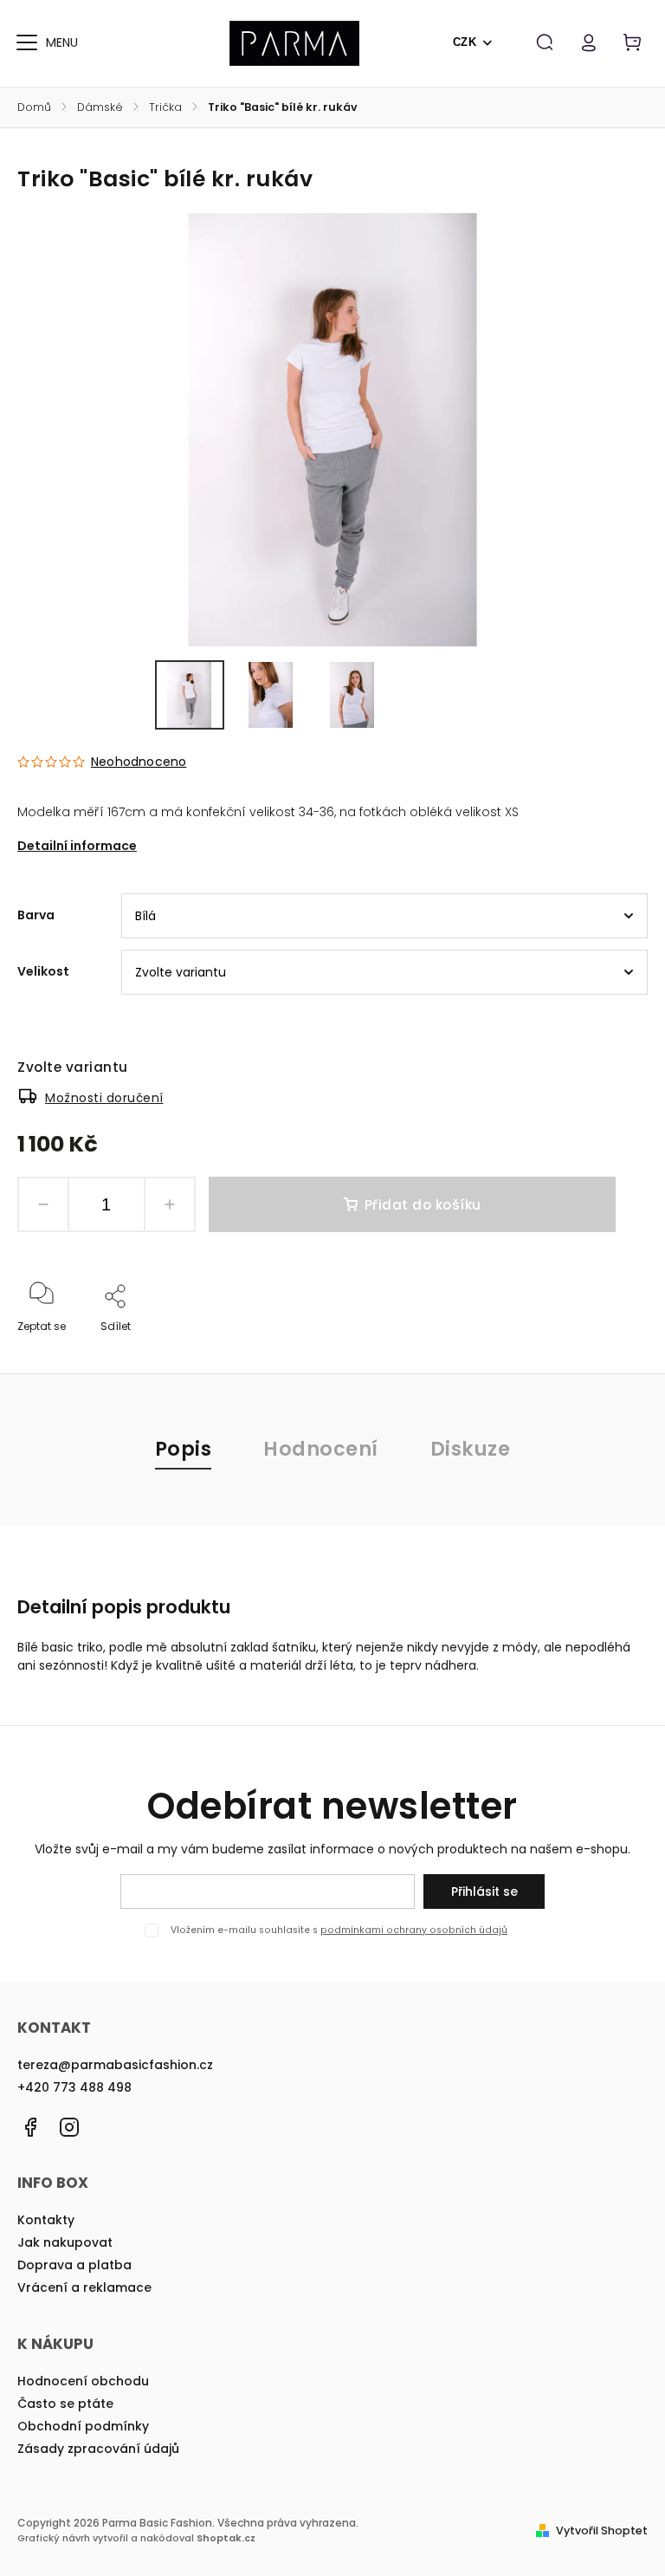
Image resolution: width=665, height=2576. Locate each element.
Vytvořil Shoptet (602, 2531)
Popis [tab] (184, 1449)
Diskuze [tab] (471, 1449)
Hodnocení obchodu (83, 2381)
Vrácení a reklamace (84, 2287)
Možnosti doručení (104, 1098)
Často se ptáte (65, 2404)
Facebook (30, 2127)
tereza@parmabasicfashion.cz (115, 2065)
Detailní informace (77, 846)
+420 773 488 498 (74, 2087)
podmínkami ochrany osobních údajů (414, 1930)
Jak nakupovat (65, 2242)
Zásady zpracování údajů (98, 2449)
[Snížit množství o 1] (43, 1204)
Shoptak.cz (226, 2538)
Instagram (69, 2127)
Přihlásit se (484, 1891)
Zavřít (592, 1350)
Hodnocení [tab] (321, 1449)
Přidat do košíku (423, 1205)
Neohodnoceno (139, 762)
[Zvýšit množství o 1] (170, 1204)
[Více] (27, 42)
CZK (465, 42)
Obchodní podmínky (83, 2426)
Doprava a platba (74, 2265)
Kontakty (46, 2220)
